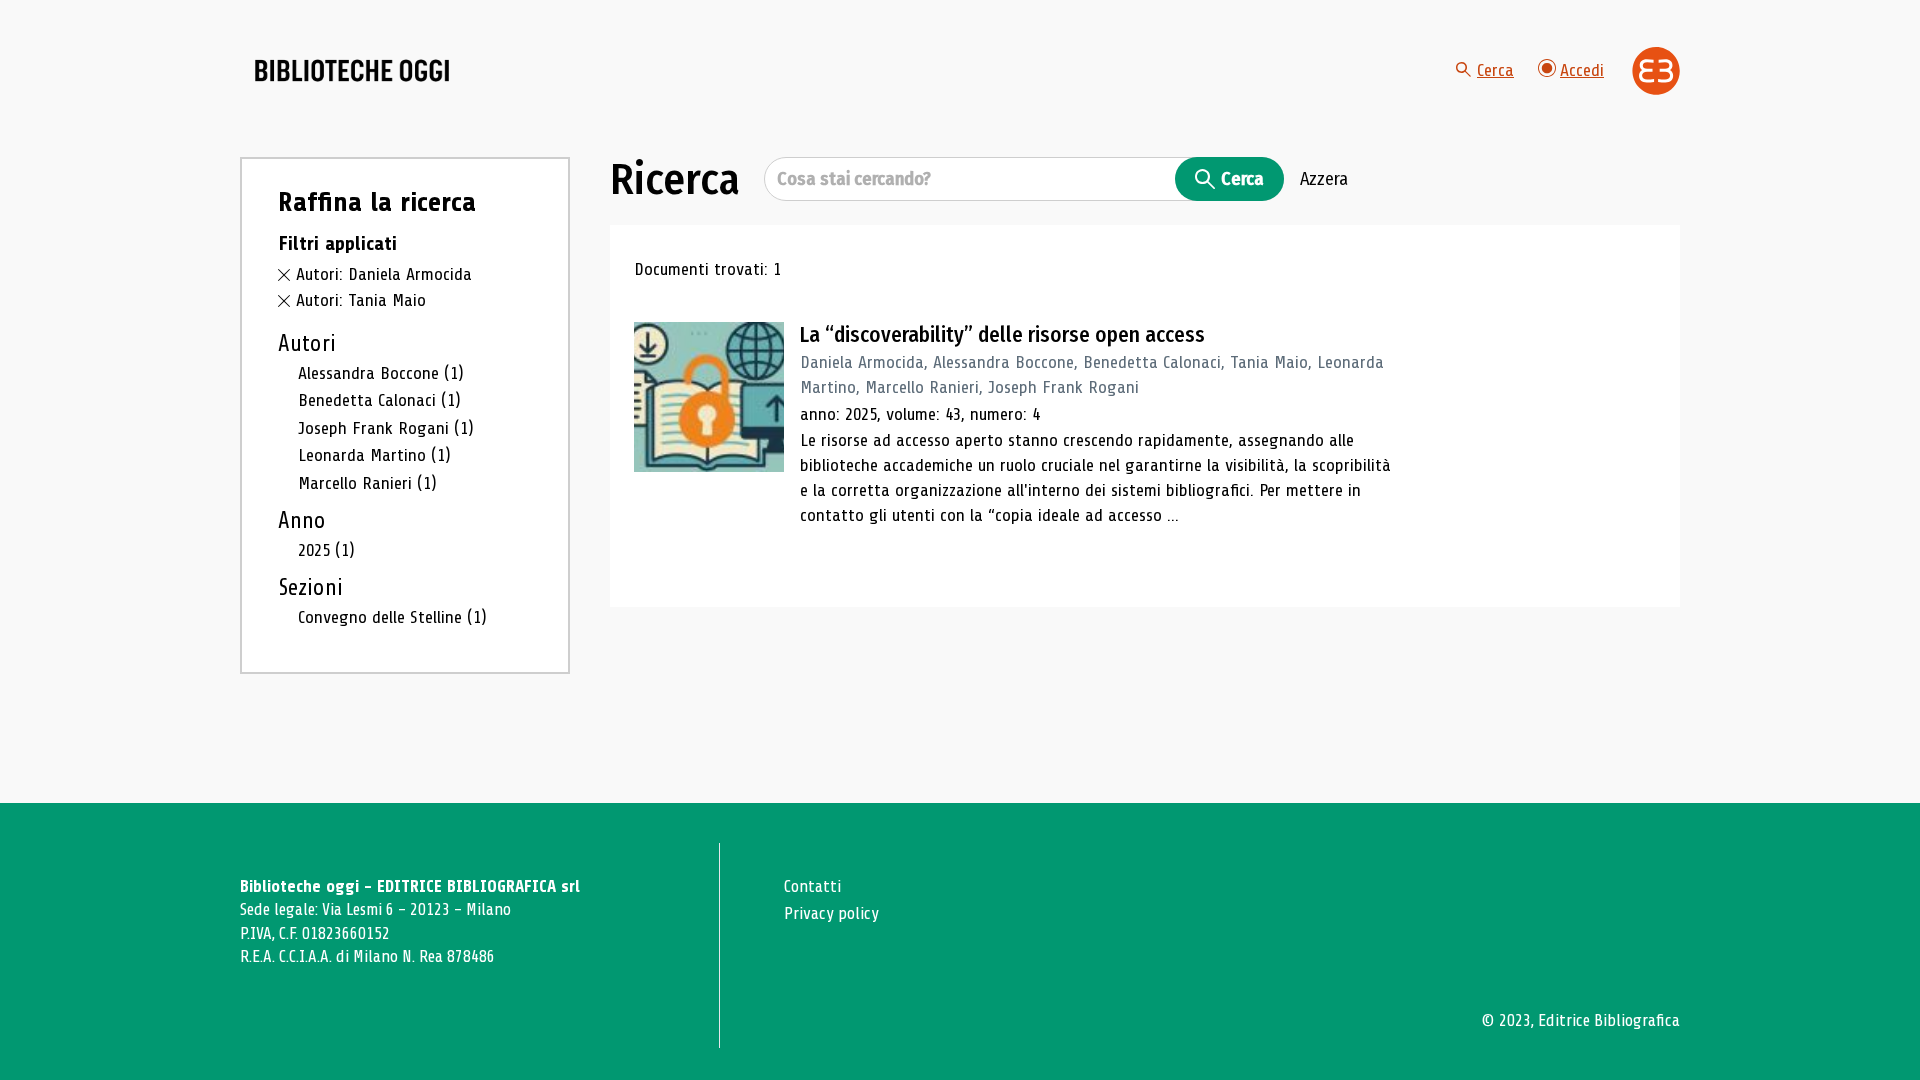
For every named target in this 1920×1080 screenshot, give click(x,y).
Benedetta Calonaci (379, 400)
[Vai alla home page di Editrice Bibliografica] (1656, 71)
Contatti (812, 886)
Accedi (1582, 70)
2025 (326, 550)
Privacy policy (831, 913)
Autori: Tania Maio (361, 300)
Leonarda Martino (374, 455)
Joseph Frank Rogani (386, 428)
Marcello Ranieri (367, 483)
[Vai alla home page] (352, 71)
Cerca (1495, 70)
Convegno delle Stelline (392, 617)
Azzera (1324, 179)
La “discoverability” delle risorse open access (1002, 335)
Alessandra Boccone (381, 373)
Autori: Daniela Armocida (384, 274)
